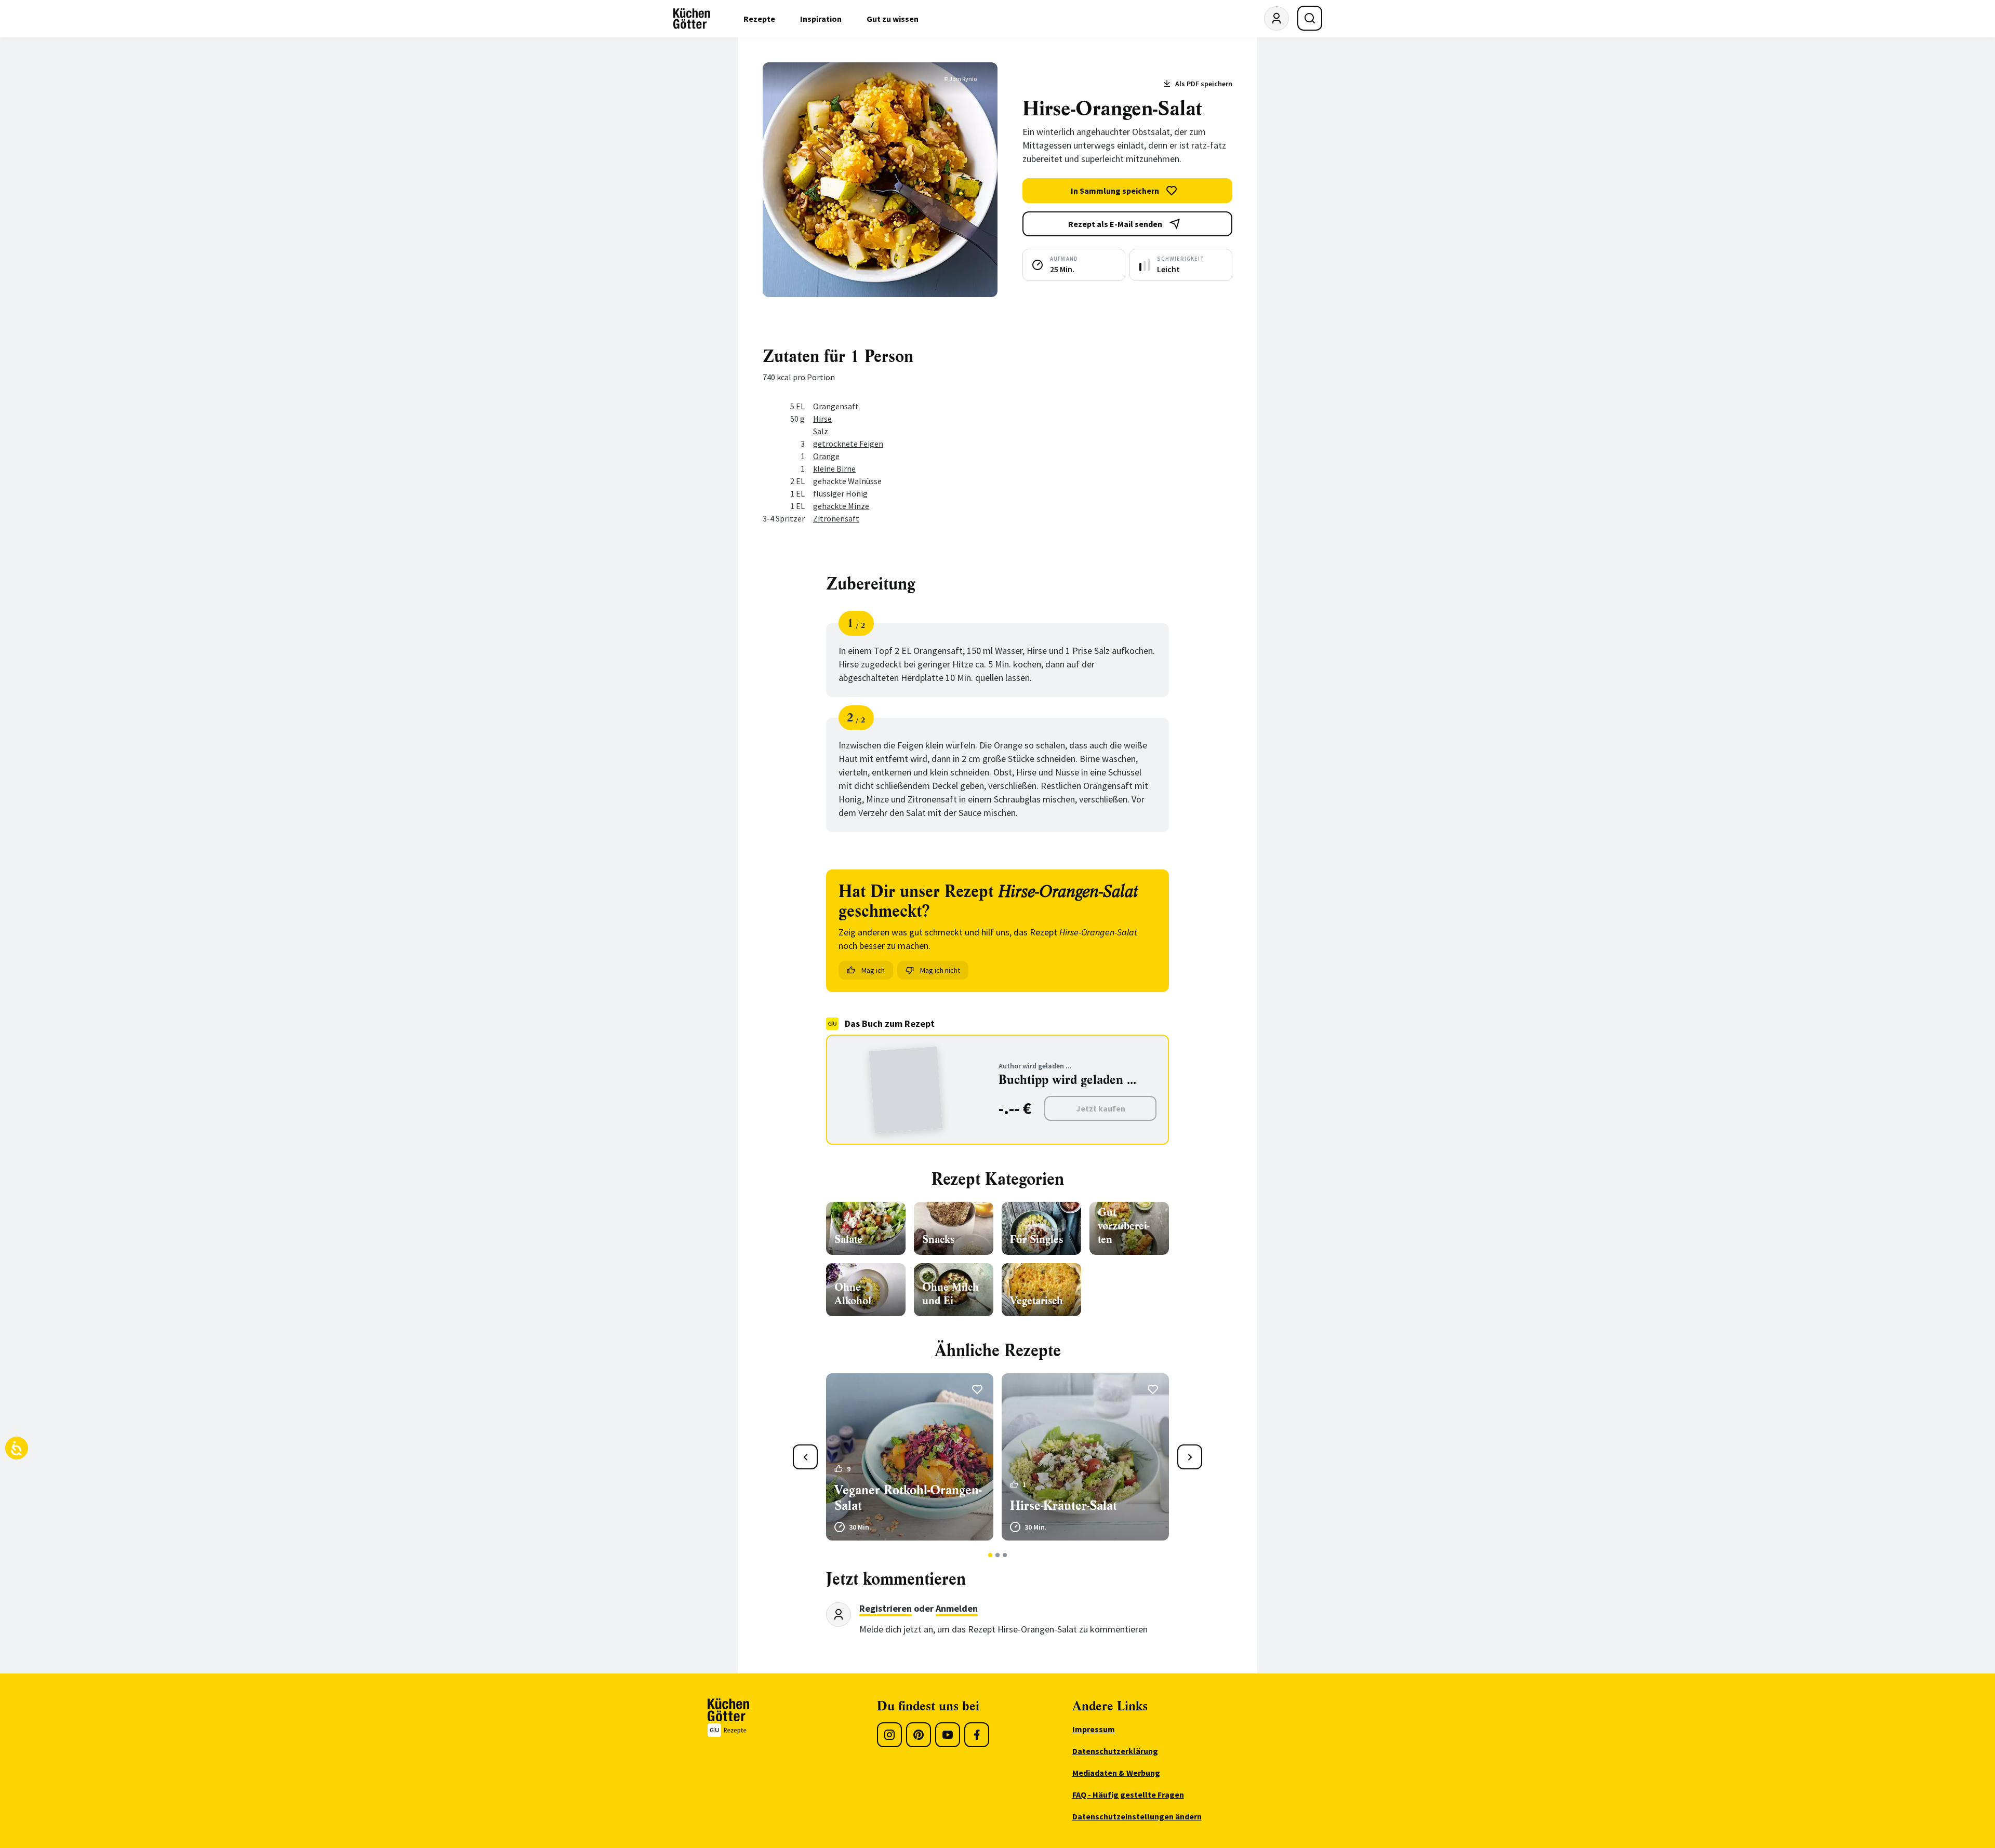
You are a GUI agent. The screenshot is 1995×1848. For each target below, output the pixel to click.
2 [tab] (998, 1555)
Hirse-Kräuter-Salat (1063, 1506)
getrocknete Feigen (848, 444)
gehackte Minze (841, 506)
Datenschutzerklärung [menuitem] (1115, 1751)
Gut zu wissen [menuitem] (893, 19)
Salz (821, 431)
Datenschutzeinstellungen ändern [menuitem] (1137, 1816)
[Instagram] (889, 1735)
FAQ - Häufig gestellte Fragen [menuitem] (1128, 1795)
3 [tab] (1005, 1555)
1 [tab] (990, 1555)
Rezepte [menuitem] (759, 19)
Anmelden (957, 1608)
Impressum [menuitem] (1094, 1729)
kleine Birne (834, 468)
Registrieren (886, 1608)
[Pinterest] (919, 1735)
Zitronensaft (836, 518)
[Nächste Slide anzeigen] (1190, 1457)
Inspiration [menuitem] (821, 19)
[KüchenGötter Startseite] (692, 19)
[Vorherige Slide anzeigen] (805, 1457)
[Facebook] (977, 1735)
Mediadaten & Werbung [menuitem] (1116, 1773)
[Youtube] (948, 1735)
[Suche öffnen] (1310, 18)
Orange (826, 456)
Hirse (822, 419)
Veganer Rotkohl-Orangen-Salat (908, 1498)
